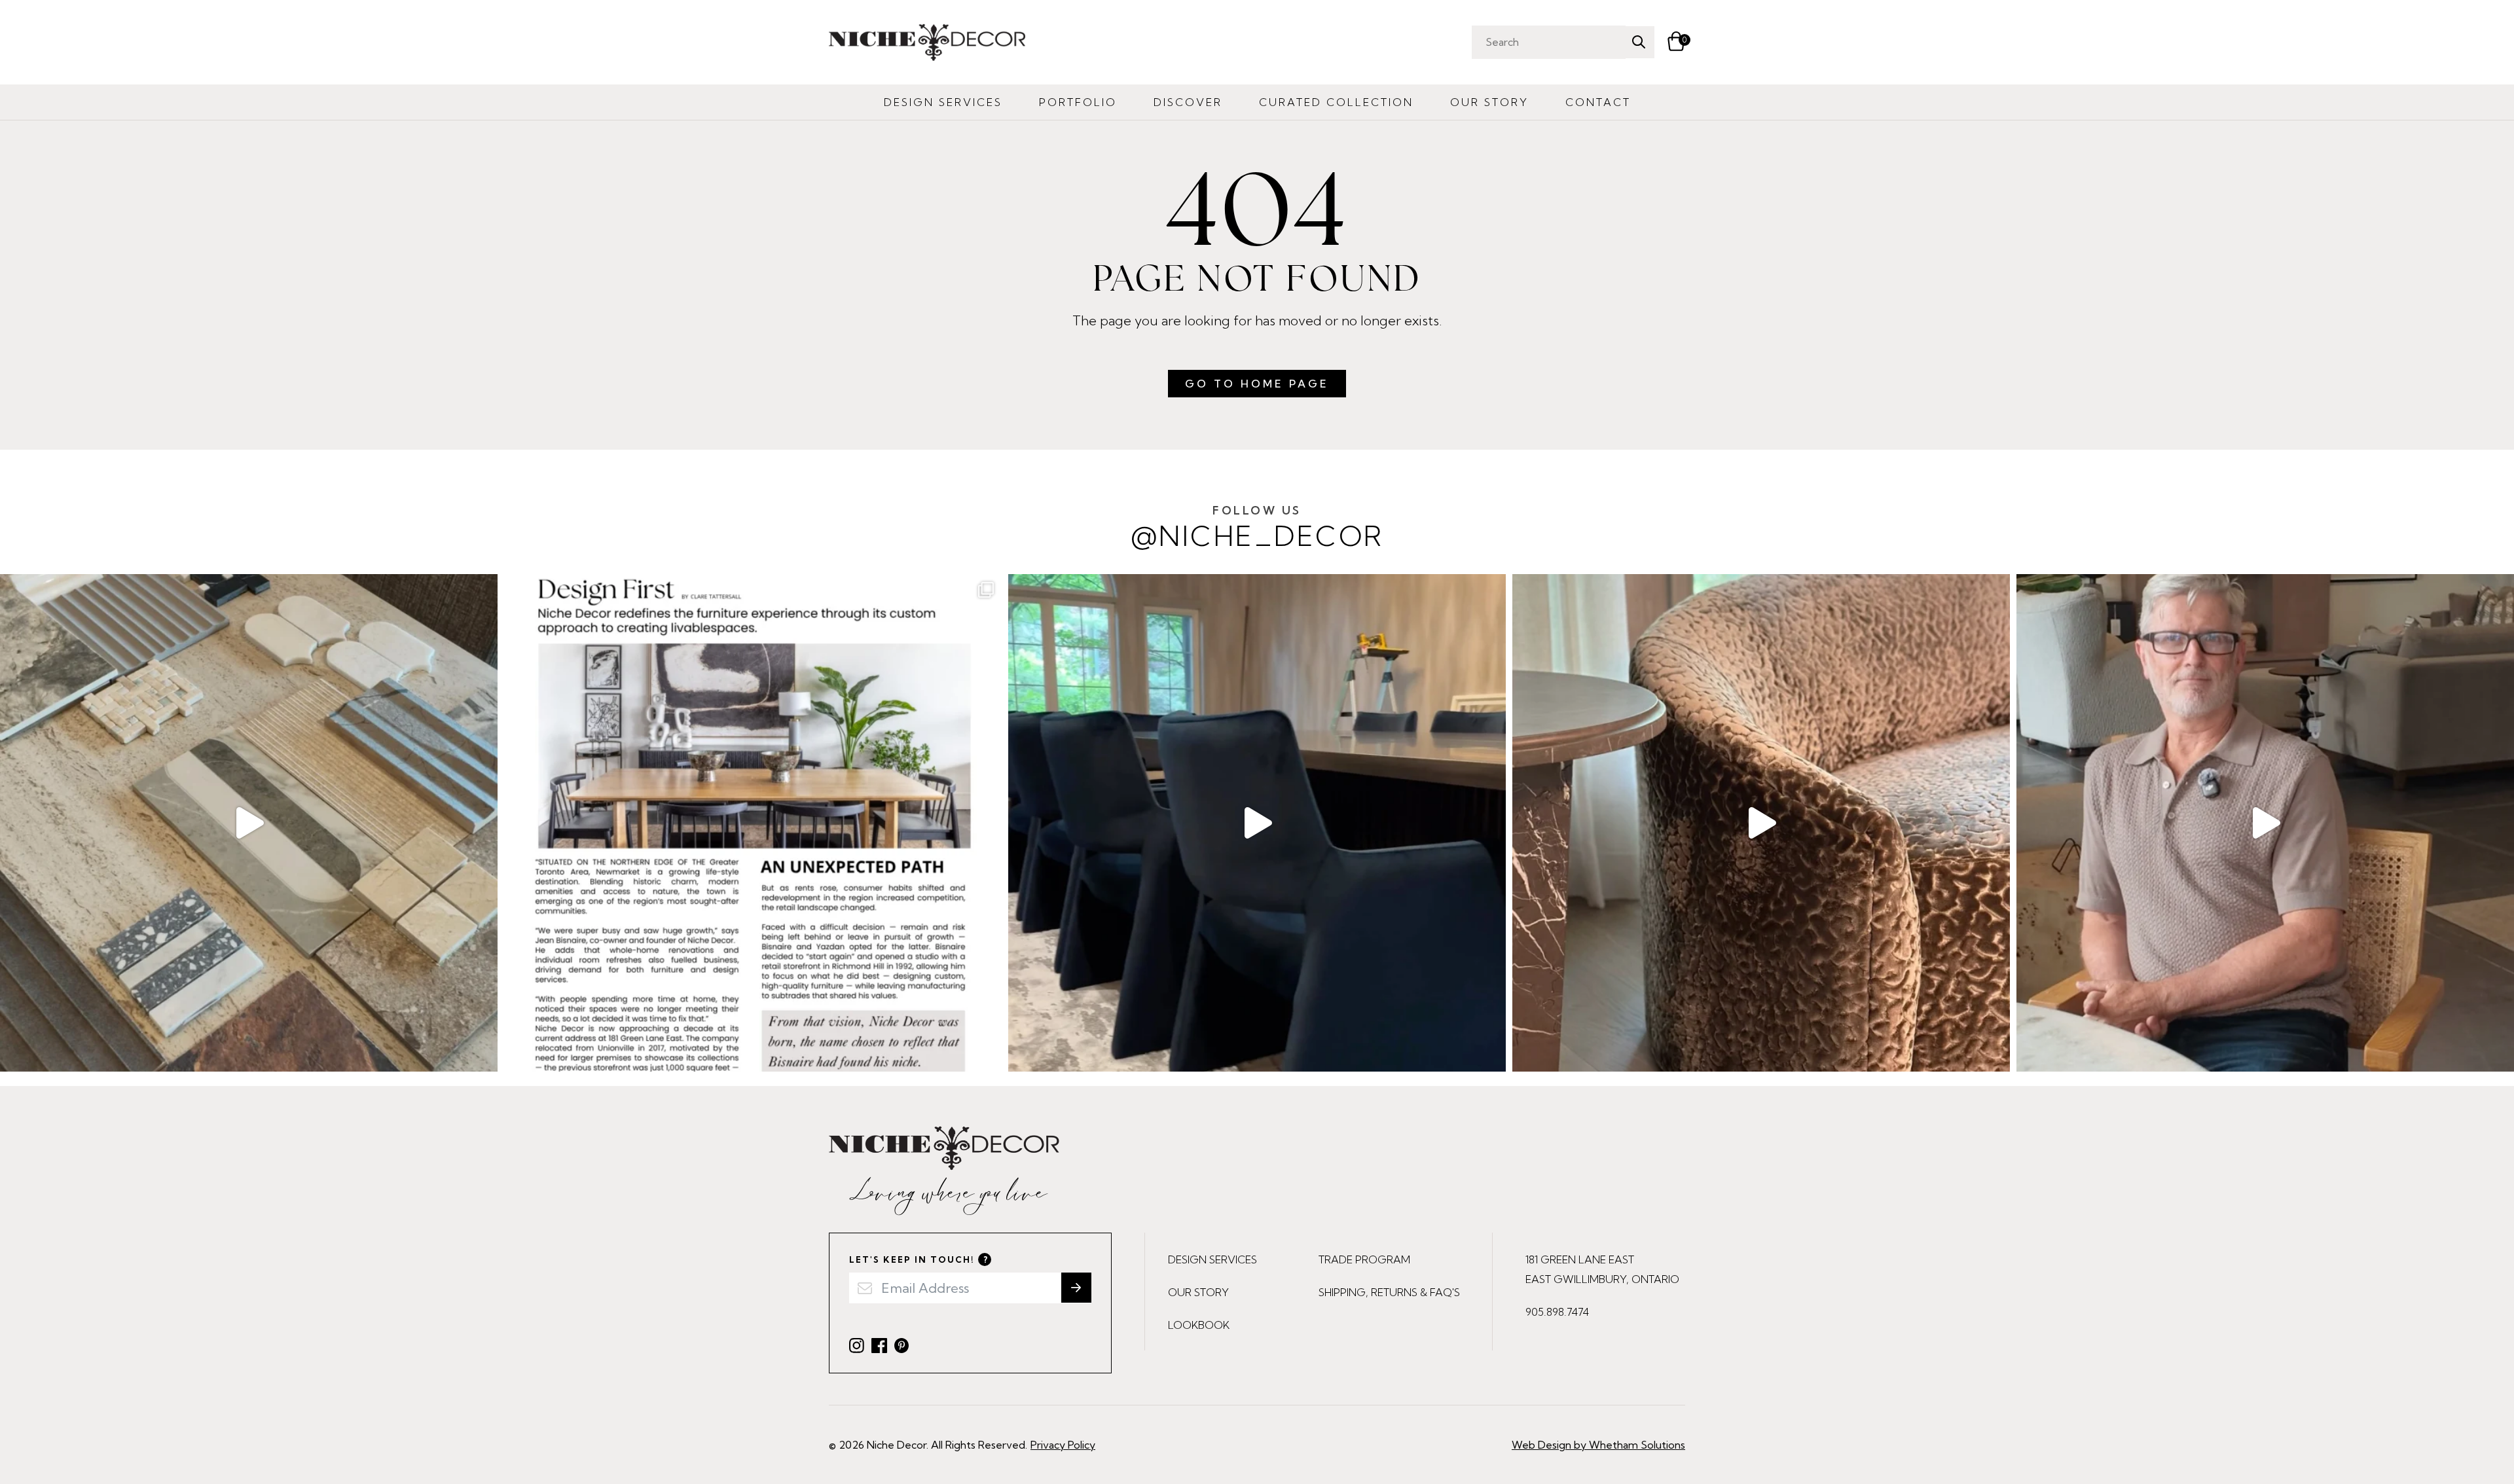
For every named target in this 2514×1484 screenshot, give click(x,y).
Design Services (943, 102)
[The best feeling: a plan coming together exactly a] (1257, 823)
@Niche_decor (1257, 528)
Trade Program (1364, 1259)
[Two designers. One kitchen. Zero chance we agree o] (2265, 823)
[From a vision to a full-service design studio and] (753, 823)
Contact (1598, 102)
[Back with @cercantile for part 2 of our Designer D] (249, 823)
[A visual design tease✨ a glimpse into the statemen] (1761, 823)
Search (1638, 42)
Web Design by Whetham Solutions (1598, 1445)
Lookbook (1199, 1325)
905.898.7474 (1557, 1312)
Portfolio (1078, 102)
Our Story (1489, 102)
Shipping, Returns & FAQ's (1389, 1292)
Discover (1188, 102)
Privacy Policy (1063, 1445)
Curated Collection (1336, 102)
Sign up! (1076, 1288)
